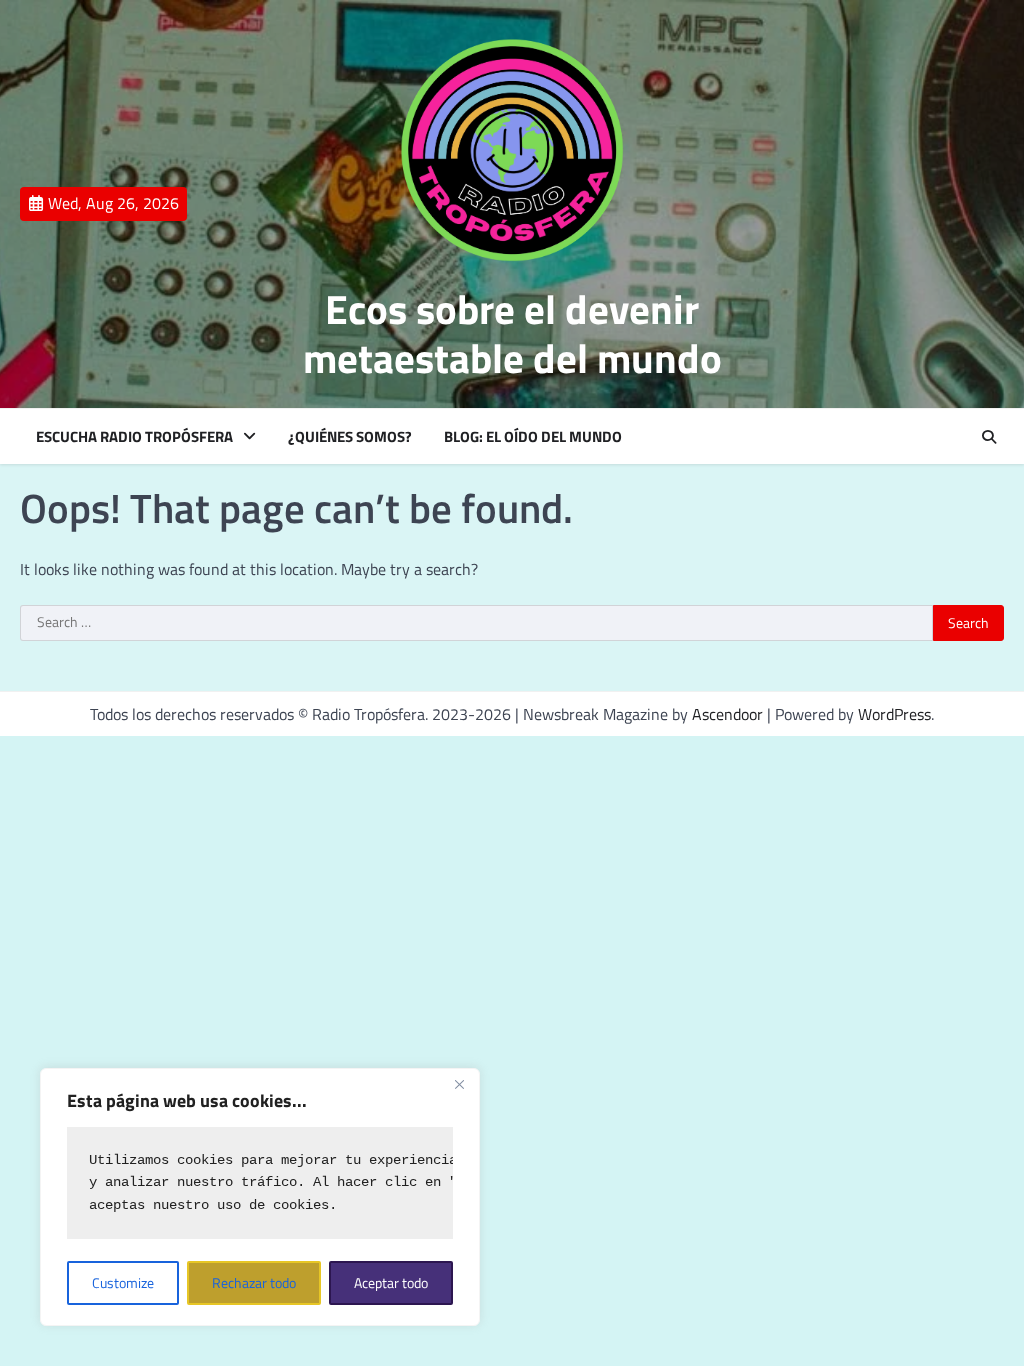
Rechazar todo (254, 1282)
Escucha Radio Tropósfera (134, 437)
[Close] (459, 1085)
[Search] (989, 437)
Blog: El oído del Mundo (533, 437)
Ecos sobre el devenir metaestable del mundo (512, 333)
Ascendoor (727, 714)
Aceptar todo (391, 1282)
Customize (123, 1282)
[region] (260, 1197)
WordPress (894, 714)
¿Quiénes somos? (350, 437)
